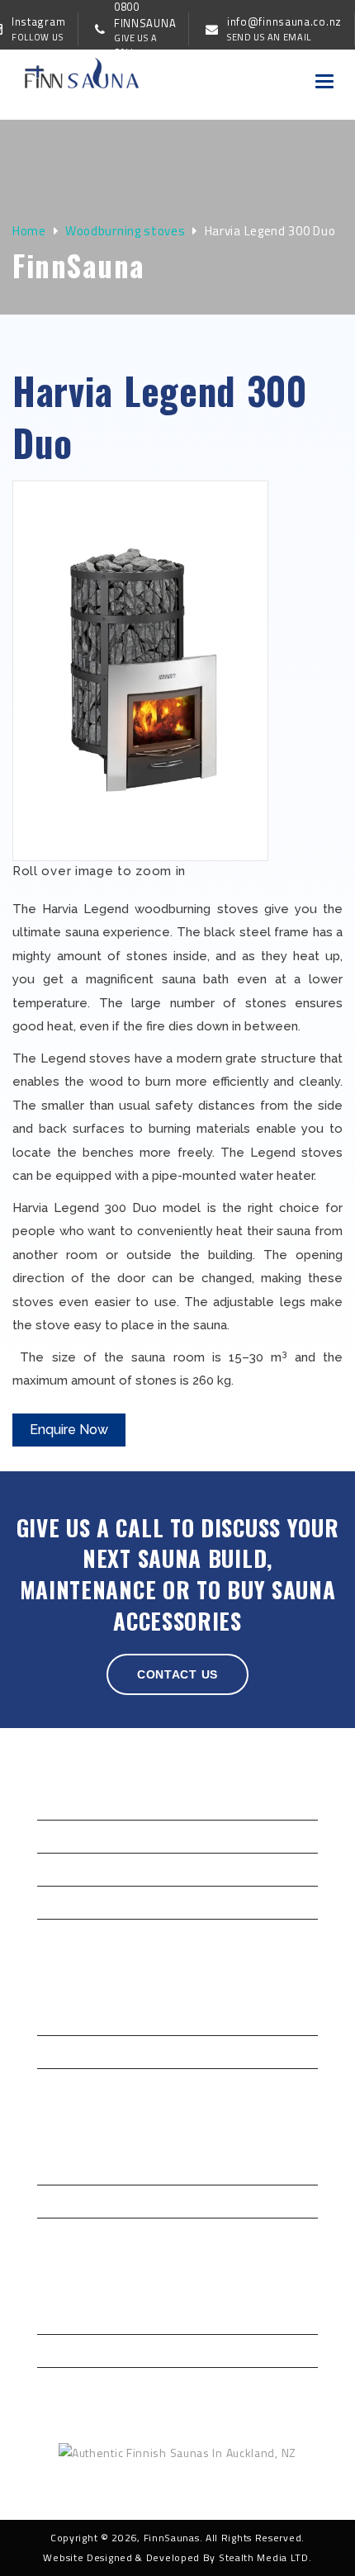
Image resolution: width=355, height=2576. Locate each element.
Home (29, 231)
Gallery (57, 1867)
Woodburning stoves (125, 231)
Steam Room (72, 2232)
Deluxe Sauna (74, 2316)
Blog (50, 1900)
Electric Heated (78, 2050)
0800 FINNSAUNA (108, 2489)
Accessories (71, 2199)
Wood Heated (75, 2083)
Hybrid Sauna (73, 2017)
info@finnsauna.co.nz (246, 2489)
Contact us (177, 1674)
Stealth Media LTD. (265, 2557)
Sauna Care (68, 2349)
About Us (62, 1834)
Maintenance (73, 2382)
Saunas (57, 2166)
